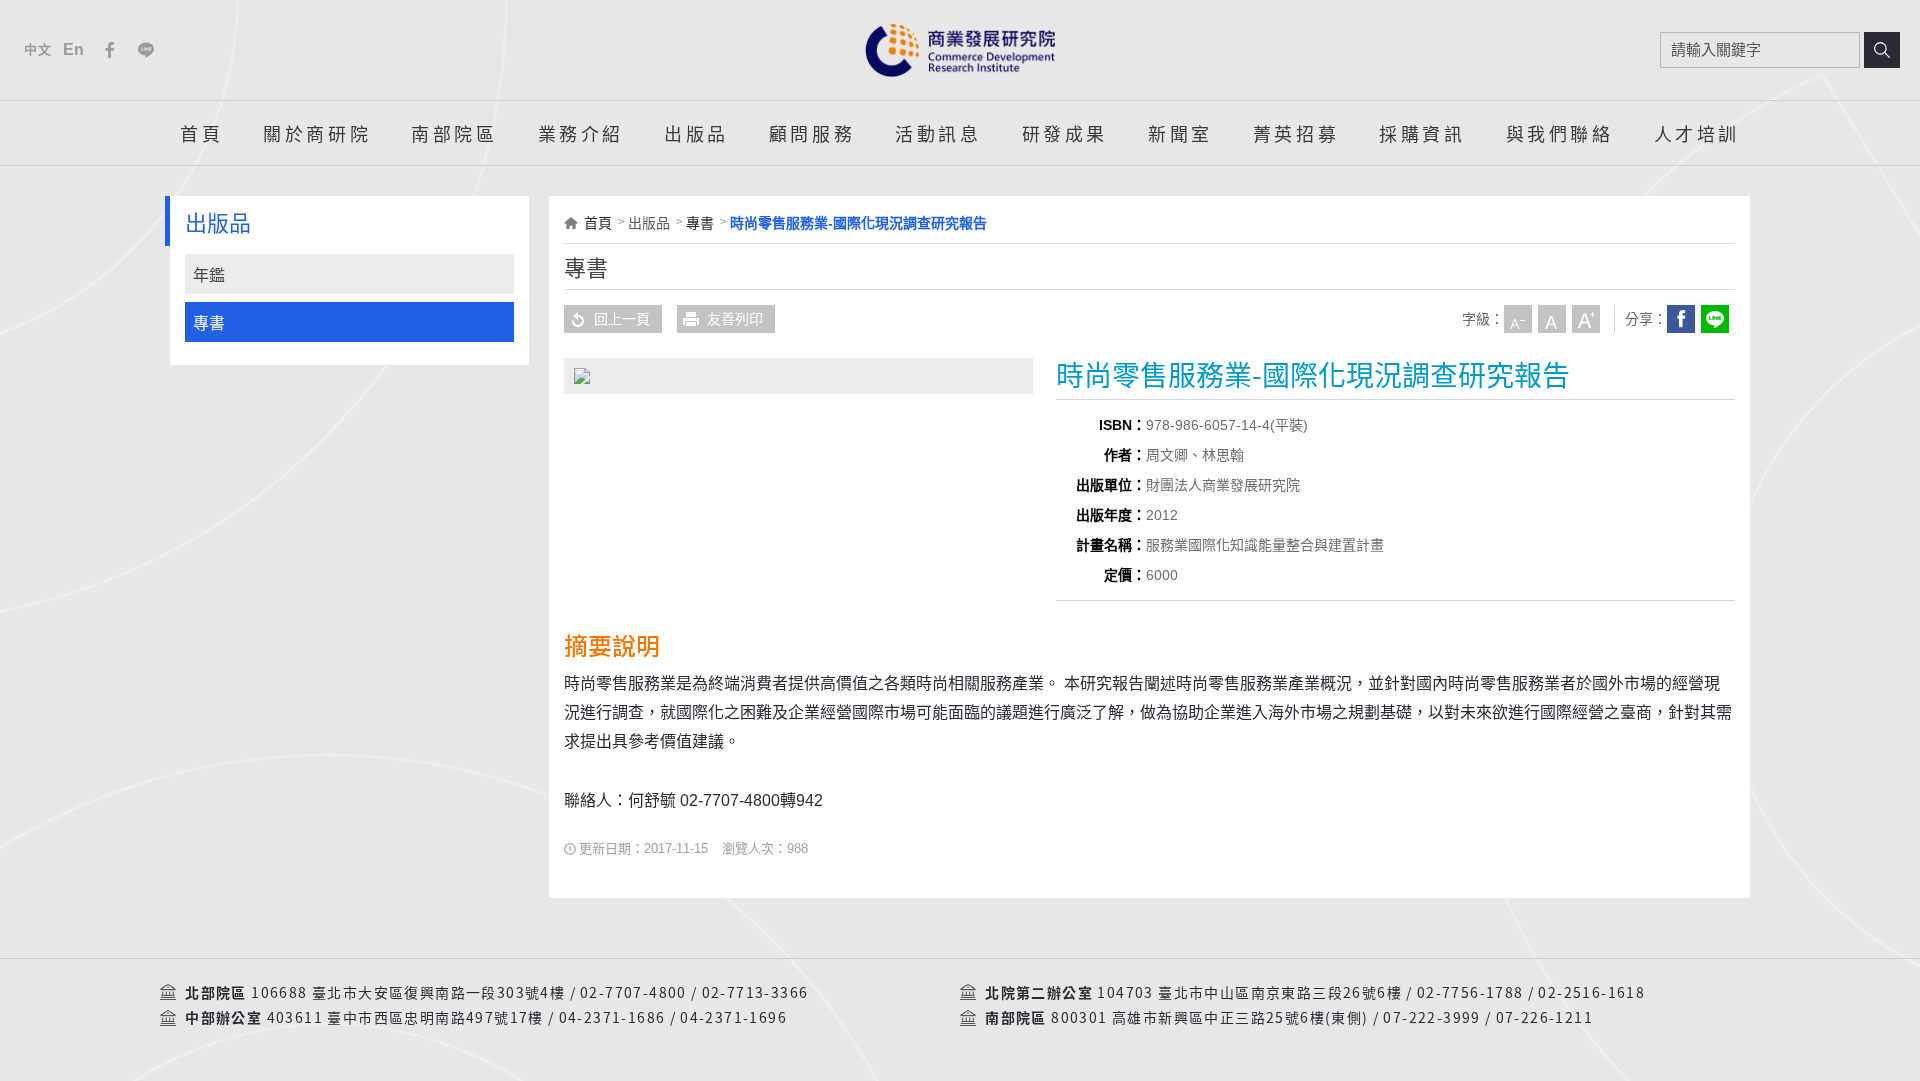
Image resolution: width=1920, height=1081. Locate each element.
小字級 (1518, 319)
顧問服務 (812, 133)
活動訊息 (938, 133)
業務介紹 (581, 133)
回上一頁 (622, 319)
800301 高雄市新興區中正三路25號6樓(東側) (1209, 1018)
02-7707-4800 (633, 993)
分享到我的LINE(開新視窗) (1715, 319)
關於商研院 (317, 133)
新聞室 (1180, 133)
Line (146, 50)
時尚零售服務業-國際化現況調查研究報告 (858, 223)
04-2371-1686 (612, 1018)
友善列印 (735, 319)
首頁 (201, 133)
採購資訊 (1422, 133)
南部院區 (454, 133)
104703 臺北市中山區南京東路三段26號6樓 (1249, 993)
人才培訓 (1697, 133)
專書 (209, 323)
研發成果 (1065, 133)
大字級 (1586, 319)
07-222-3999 (1431, 1018)
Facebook (110, 50)
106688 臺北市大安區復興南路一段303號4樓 (408, 993)
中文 (37, 49)
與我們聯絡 (1560, 133)
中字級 (1552, 319)
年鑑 (209, 275)
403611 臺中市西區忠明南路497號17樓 (405, 1018)
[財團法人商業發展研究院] (960, 50)
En (74, 49)
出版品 (696, 133)
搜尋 (1882, 50)
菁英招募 (1296, 133)
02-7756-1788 (1470, 993)
